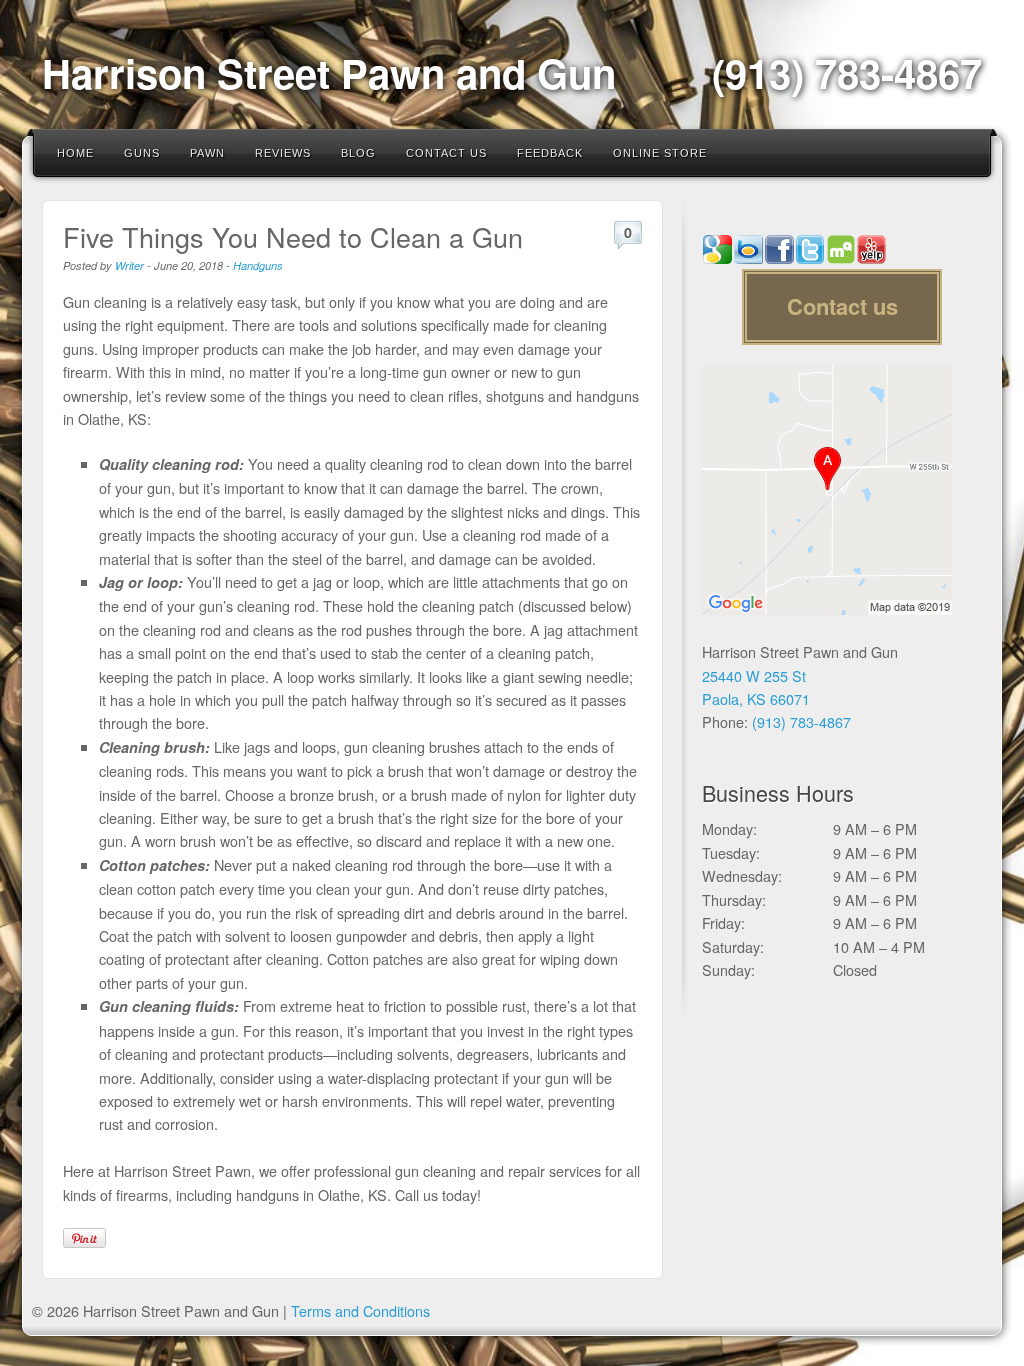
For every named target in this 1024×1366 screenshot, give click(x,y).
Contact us (842, 306)
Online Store (660, 153)
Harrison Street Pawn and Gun (329, 72)
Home (75, 153)
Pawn (207, 153)
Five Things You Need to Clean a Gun (293, 236)
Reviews (283, 153)
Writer (129, 265)
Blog (358, 153)
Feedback (550, 153)
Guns (142, 153)
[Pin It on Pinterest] (84, 1238)
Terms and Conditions (360, 1310)
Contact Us (446, 153)
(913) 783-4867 (847, 72)
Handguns (258, 265)
